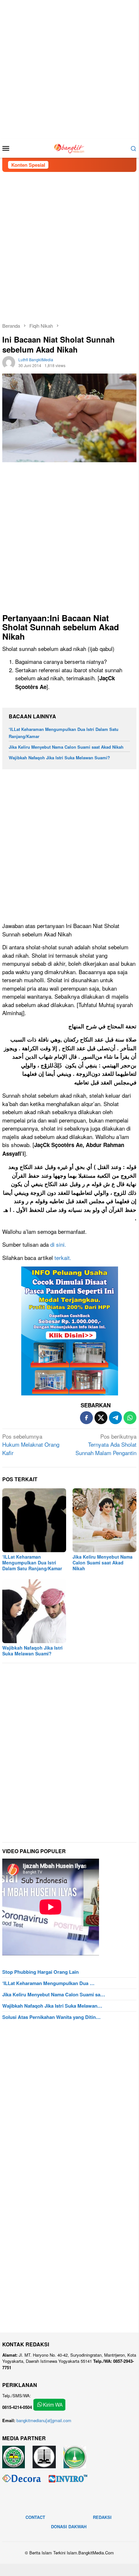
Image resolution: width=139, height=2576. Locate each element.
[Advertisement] (69, 69)
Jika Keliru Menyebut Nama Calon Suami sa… (54, 1994)
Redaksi (102, 2517)
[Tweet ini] (101, 1418)
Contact (35, 2517)
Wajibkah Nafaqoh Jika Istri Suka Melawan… (52, 2006)
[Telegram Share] (115, 1418)
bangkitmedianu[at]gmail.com (44, 2420)
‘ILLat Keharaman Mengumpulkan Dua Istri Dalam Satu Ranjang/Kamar (32, 1563)
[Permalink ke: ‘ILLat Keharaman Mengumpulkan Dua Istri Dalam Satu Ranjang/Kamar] (34, 1520)
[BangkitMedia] (69, 147)
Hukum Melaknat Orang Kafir (31, 1444)
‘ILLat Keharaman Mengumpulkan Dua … (48, 1983)
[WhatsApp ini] (130, 1418)
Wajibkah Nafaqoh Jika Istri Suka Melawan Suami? (59, 758)
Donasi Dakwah (69, 2526)
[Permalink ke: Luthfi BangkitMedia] (9, 362)
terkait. (63, 1258)
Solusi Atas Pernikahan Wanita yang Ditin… (51, 2017)
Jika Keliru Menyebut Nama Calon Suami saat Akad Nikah (66, 747)
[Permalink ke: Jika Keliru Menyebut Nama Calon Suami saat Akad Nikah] (104, 1520)
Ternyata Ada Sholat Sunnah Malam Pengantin (106, 1444)
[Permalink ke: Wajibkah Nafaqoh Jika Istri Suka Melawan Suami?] (34, 1611)
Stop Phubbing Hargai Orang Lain (40, 1972)
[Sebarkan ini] (86, 1418)
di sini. (58, 1244)
